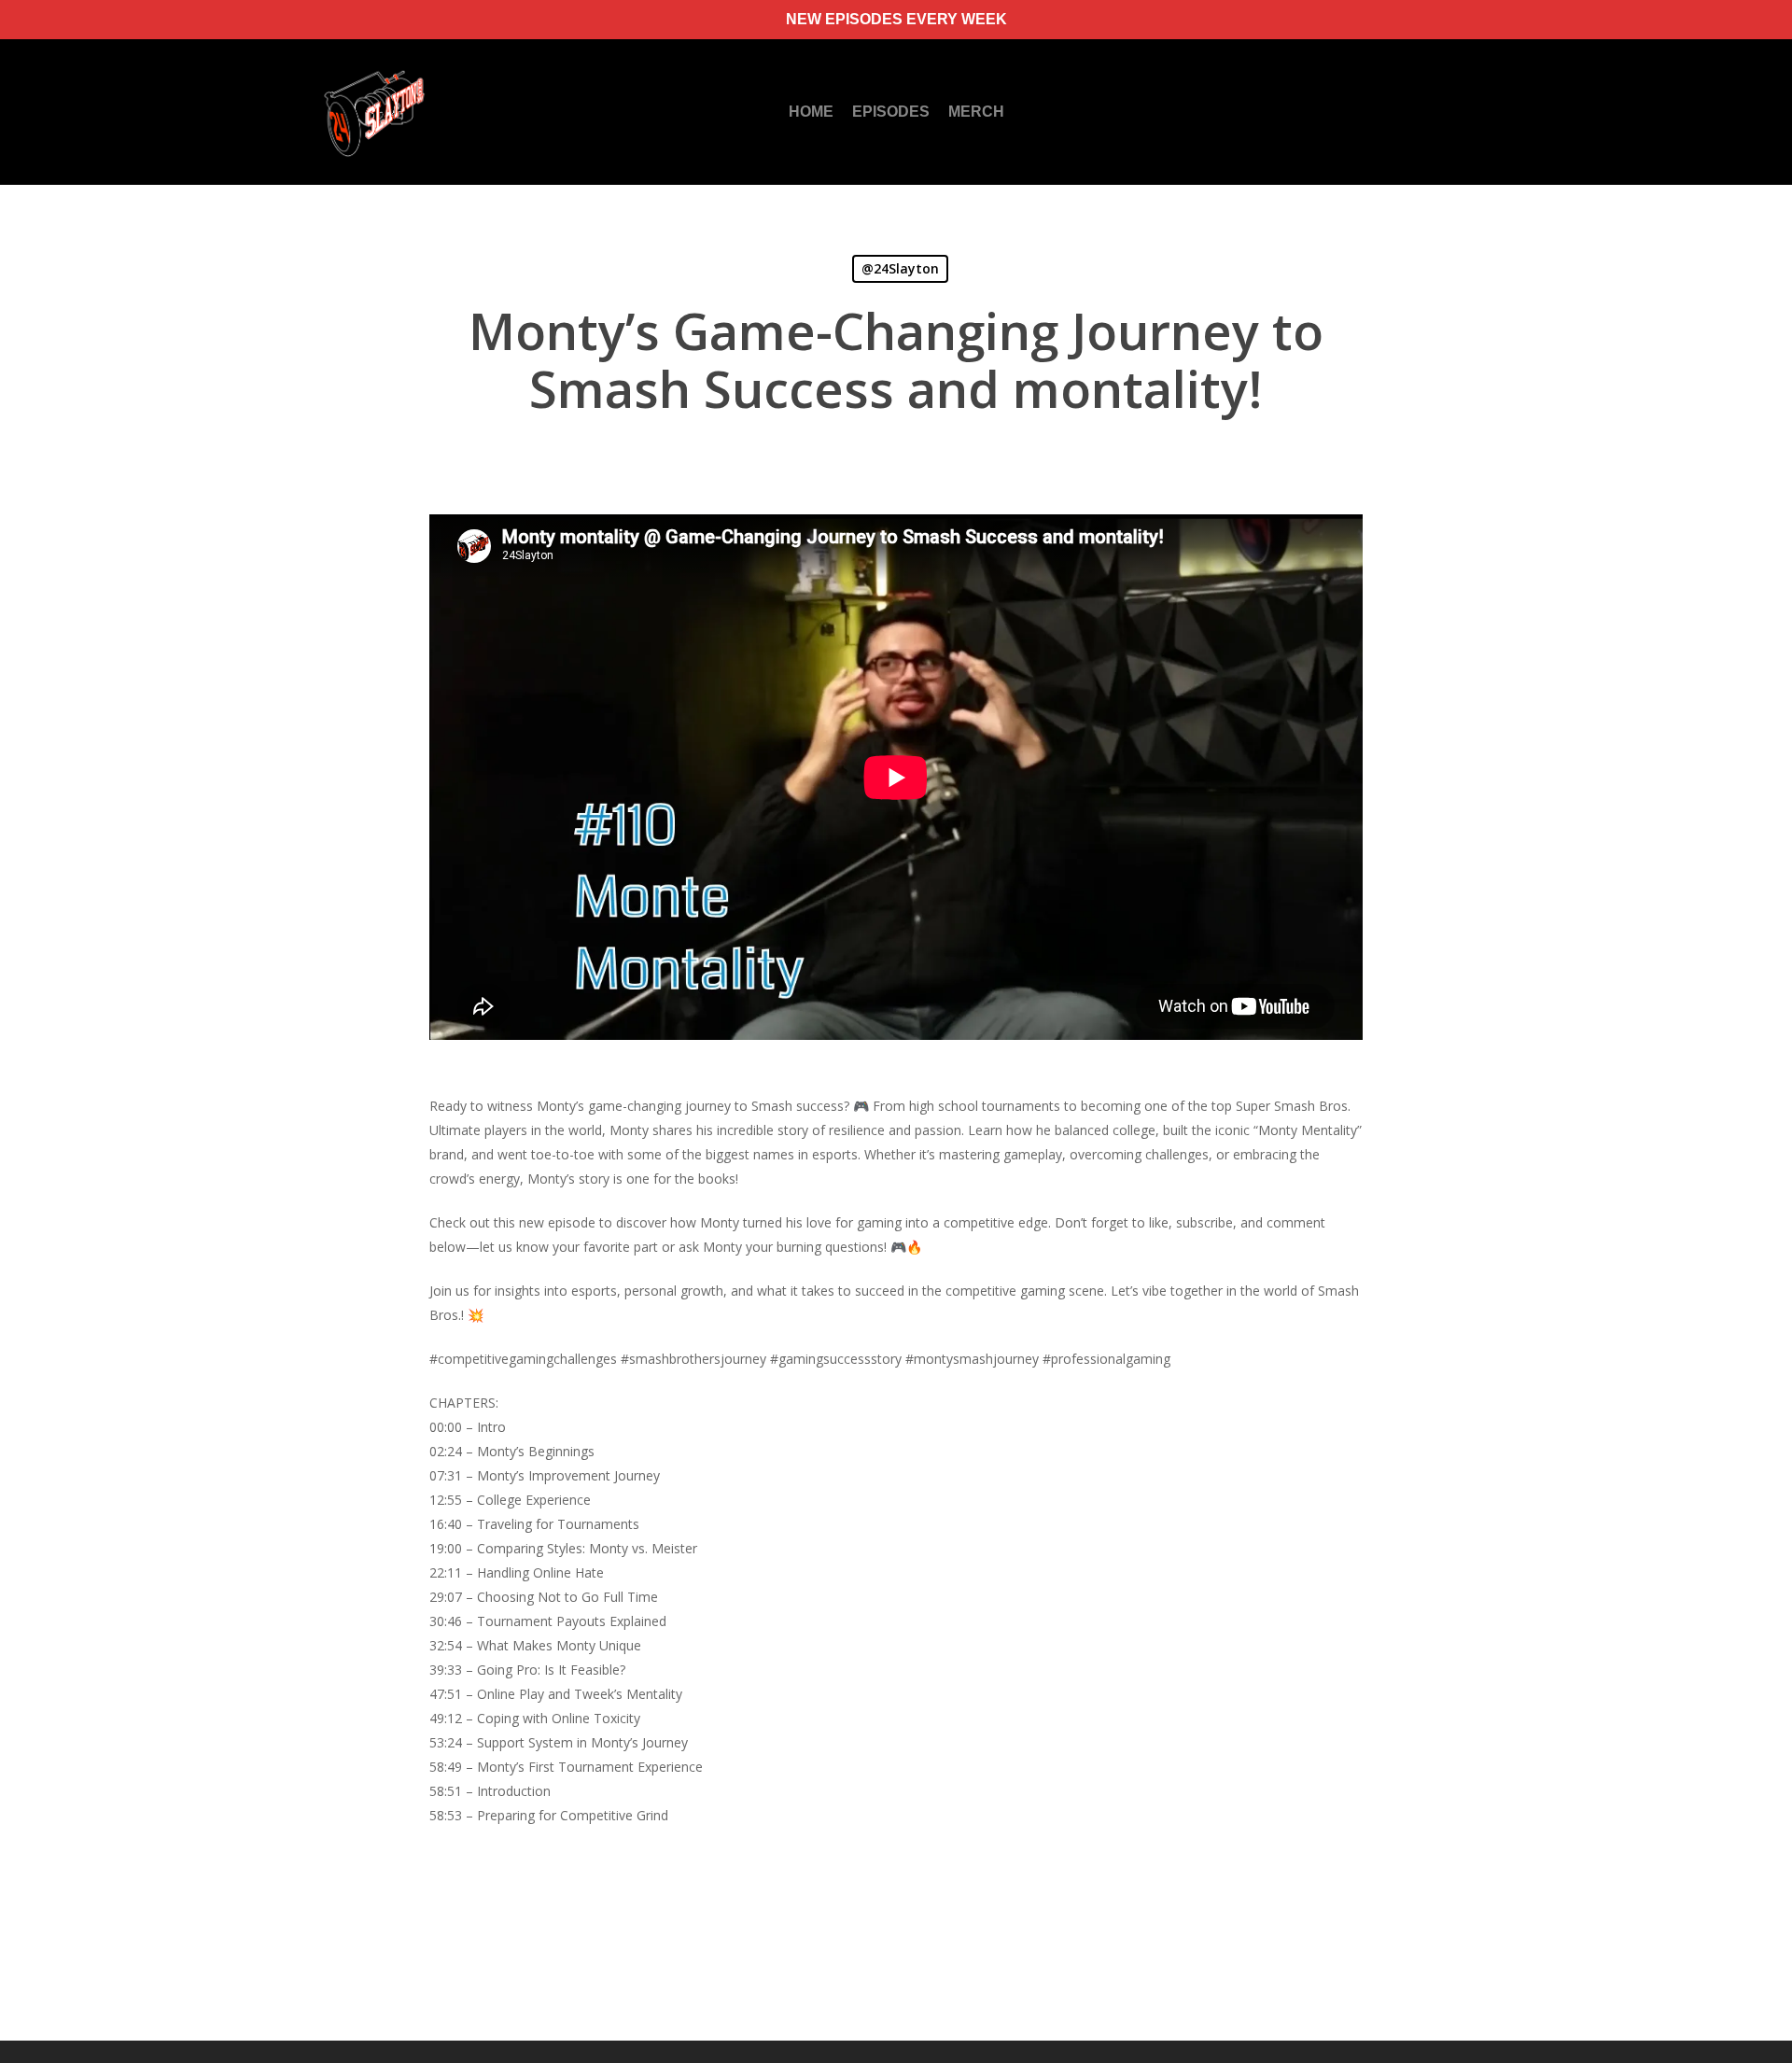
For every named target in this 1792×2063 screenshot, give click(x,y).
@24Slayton (900, 268)
